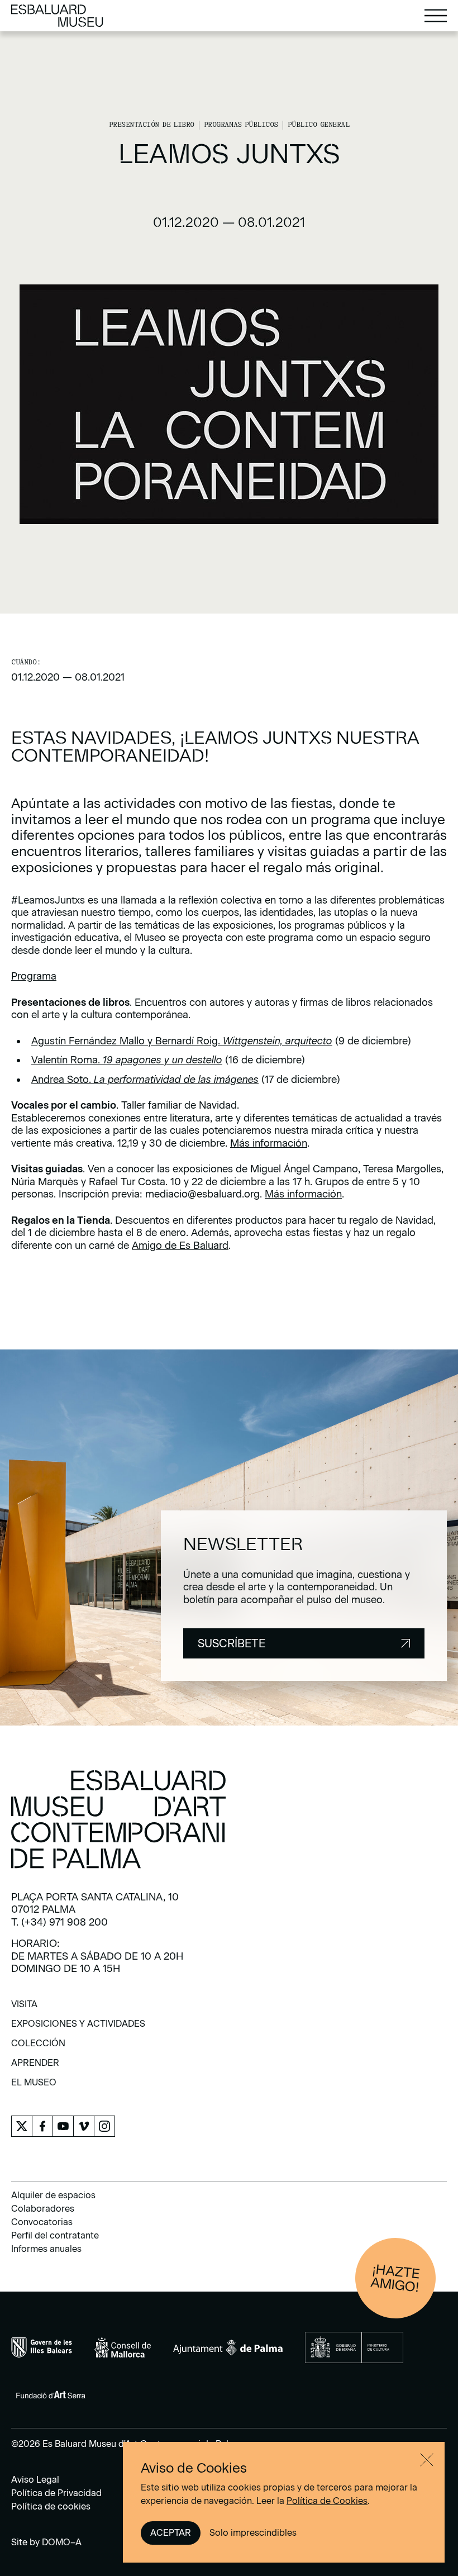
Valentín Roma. (127, 1060)
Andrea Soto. (145, 1080)
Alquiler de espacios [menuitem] (53, 2195)
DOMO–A (62, 2542)
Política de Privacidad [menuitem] (56, 2493)
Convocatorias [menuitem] (42, 2222)
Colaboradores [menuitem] (43, 2209)
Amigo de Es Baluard (180, 1246)
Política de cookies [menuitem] (51, 2506)
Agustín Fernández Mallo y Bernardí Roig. (182, 1041)
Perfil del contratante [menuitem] (55, 2235)
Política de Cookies (327, 2501)
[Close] (427, 2460)
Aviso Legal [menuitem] (35, 2480)
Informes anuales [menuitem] (46, 2249)
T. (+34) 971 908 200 (59, 1922)
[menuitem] (24, 2008)
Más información (269, 1143)
